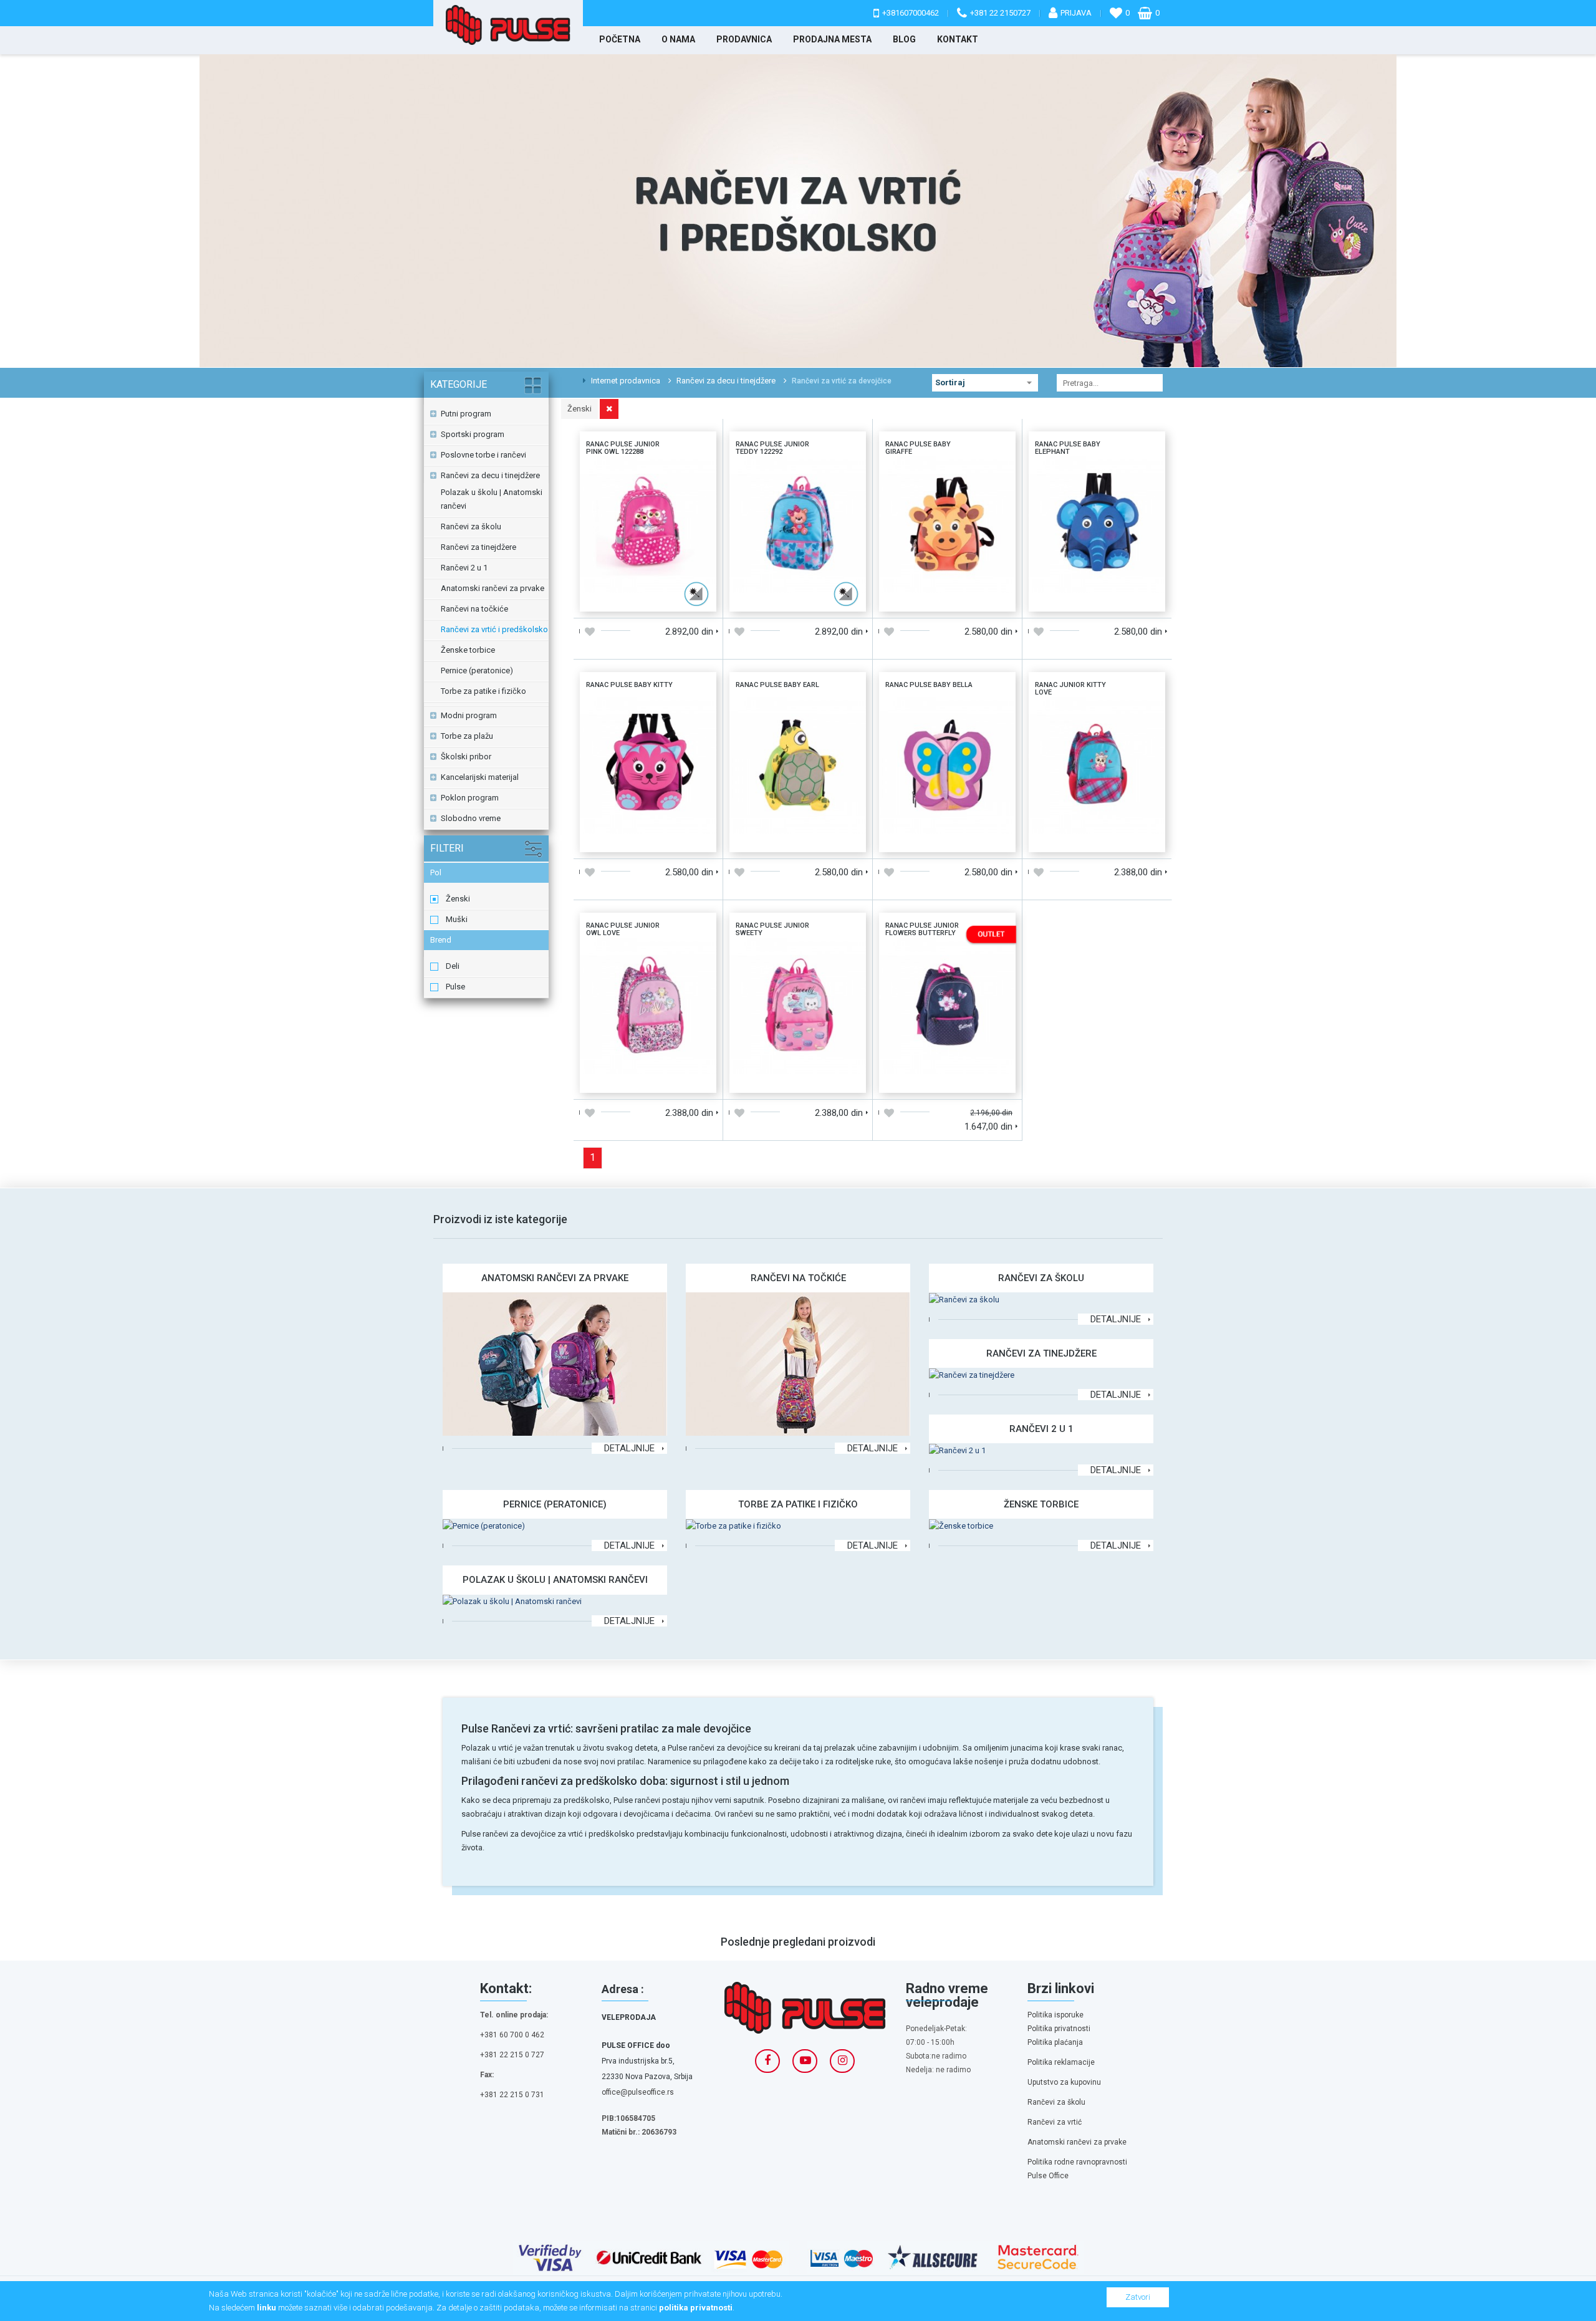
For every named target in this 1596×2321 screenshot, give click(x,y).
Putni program (466, 414)
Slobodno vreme (471, 818)
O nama (678, 39)
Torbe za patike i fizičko (483, 691)
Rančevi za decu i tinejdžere (726, 381)
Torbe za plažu (467, 736)
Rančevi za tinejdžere (478, 547)
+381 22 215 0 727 (512, 2055)
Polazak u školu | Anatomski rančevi (492, 499)
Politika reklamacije (1061, 2062)
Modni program (469, 715)
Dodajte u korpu (614, 598)
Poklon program (470, 798)
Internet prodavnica (625, 381)
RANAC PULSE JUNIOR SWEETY (798, 949)
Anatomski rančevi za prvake (493, 588)
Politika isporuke (1055, 2015)
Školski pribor (466, 757)
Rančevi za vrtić (1055, 2122)
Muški (457, 919)
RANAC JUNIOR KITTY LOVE (1097, 708)
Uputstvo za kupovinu (1064, 2082)
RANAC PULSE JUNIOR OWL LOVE (648, 954)
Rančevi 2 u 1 (464, 568)
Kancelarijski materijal (480, 777)
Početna (620, 39)
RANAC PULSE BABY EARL (798, 708)
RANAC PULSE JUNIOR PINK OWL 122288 (648, 473)
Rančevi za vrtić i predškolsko (494, 629)
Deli (453, 966)
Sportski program (473, 434)
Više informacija (648, 523)
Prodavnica (744, 39)
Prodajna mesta (832, 39)
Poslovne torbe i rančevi (483, 455)
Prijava (1076, 13)
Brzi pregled (682, 598)
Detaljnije (629, 1448)
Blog (904, 39)
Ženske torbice (468, 650)
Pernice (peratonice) (477, 670)
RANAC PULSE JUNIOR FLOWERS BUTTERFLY (947, 954)
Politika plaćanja (1055, 2042)
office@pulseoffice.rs (638, 2092)
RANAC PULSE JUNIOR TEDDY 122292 (798, 473)
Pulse (455, 987)
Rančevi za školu (471, 526)
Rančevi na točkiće (474, 609)
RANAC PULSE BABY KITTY (648, 708)
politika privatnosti (696, 2308)
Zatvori (1138, 2297)
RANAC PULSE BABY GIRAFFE (948, 468)
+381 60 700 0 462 (512, 2035)
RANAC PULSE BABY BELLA (948, 708)
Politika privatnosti (1059, 2029)
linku (267, 2308)
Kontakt (958, 39)
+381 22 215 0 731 (512, 2095)
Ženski (458, 899)
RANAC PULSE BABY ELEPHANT (1097, 468)
